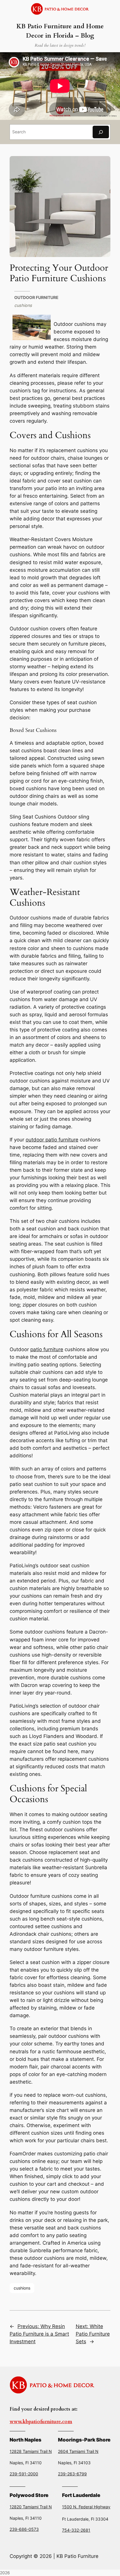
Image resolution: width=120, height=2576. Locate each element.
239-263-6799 (72, 2474)
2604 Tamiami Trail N (78, 2451)
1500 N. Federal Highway (86, 2507)
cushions (23, 305)
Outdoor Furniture (36, 297)
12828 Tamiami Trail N (31, 2451)
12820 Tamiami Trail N (31, 2507)
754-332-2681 (76, 2530)
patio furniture (47, 1349)
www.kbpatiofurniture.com (41, 2422)
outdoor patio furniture (52, 1140)
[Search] (101, 132)
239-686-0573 (24, 2529)
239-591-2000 (24, 2474)
